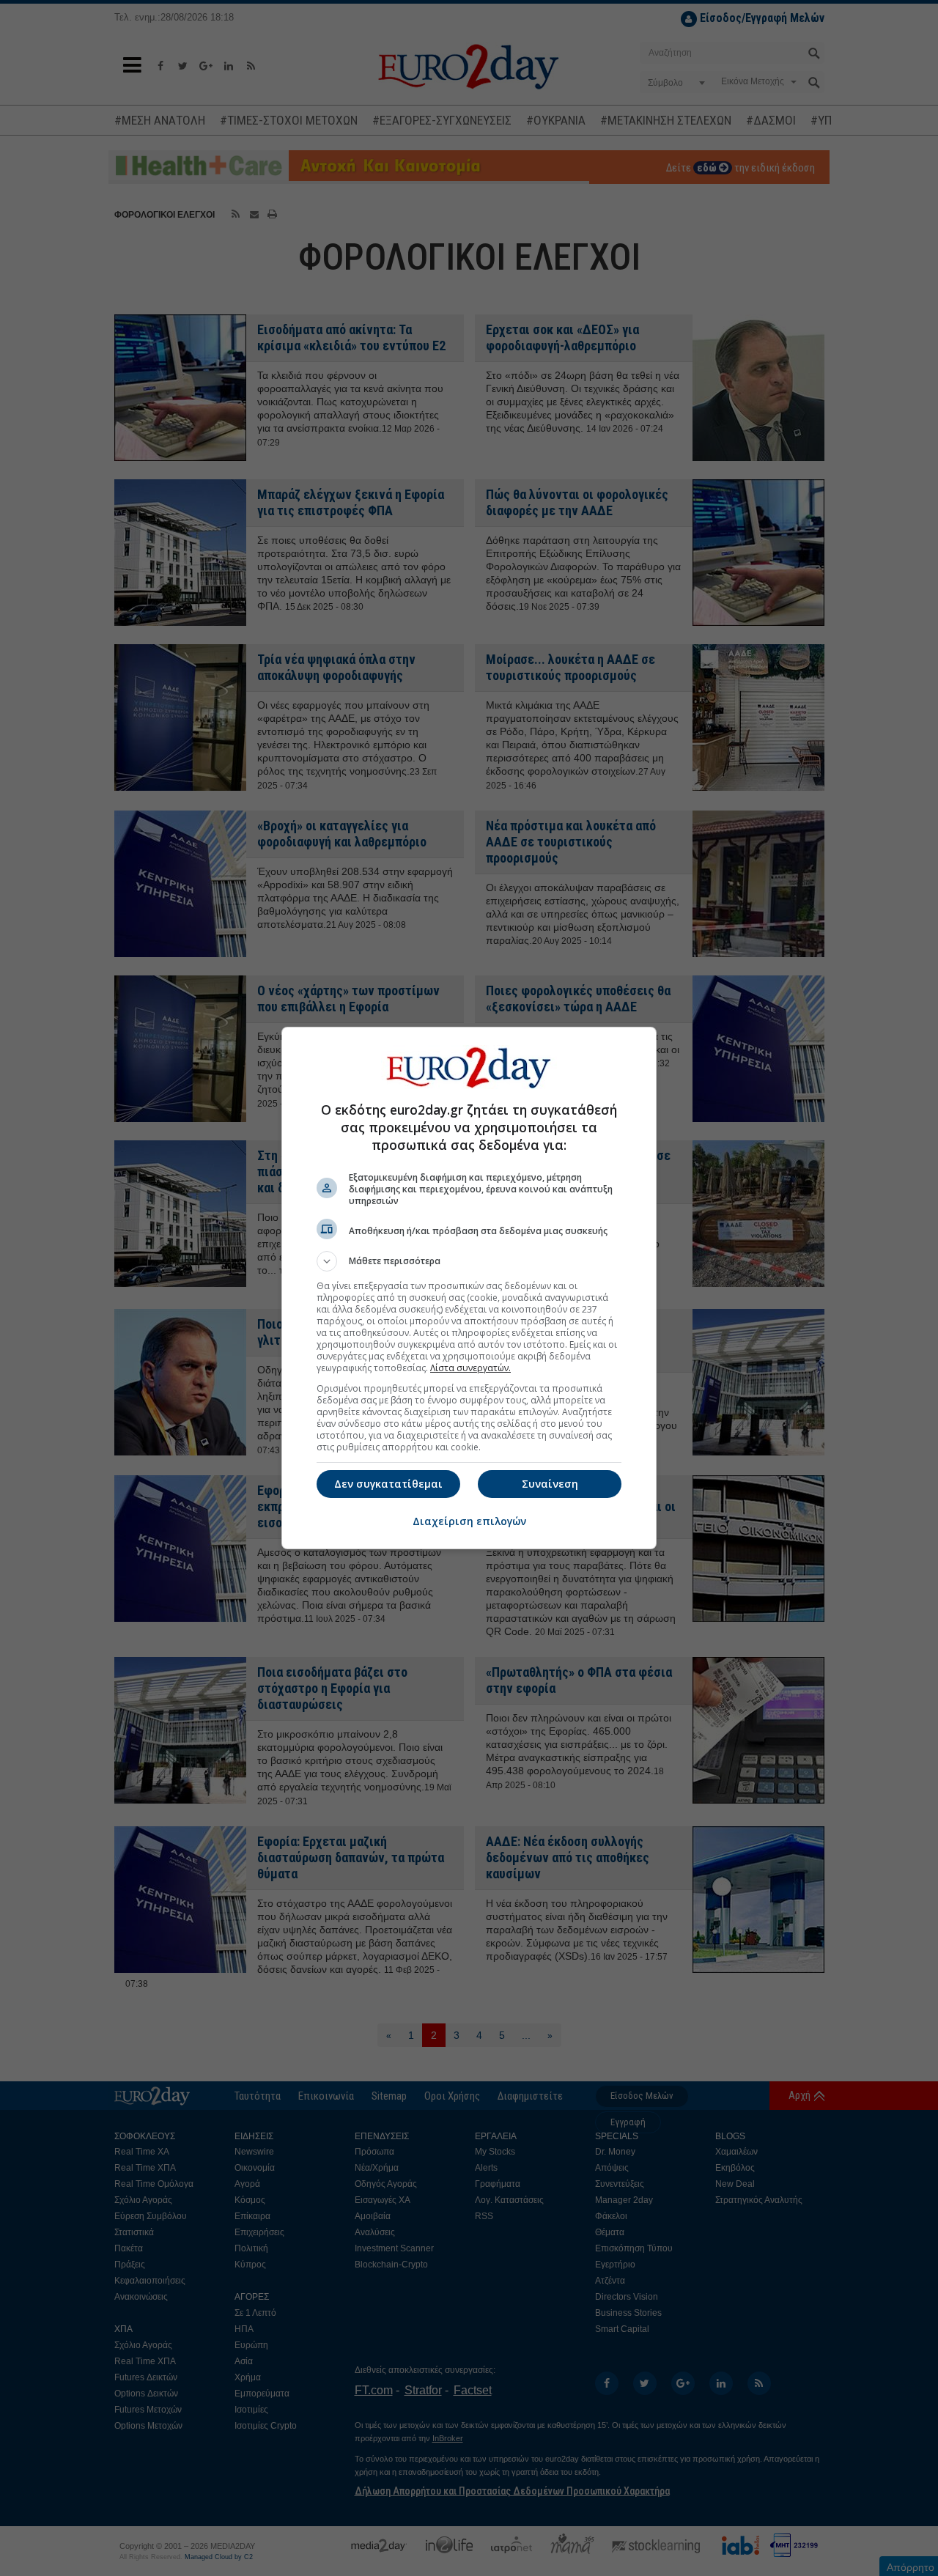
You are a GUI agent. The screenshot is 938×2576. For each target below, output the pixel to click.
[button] (469, 1261)
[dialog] (469, 1288)
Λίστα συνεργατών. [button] (470, 1368)
